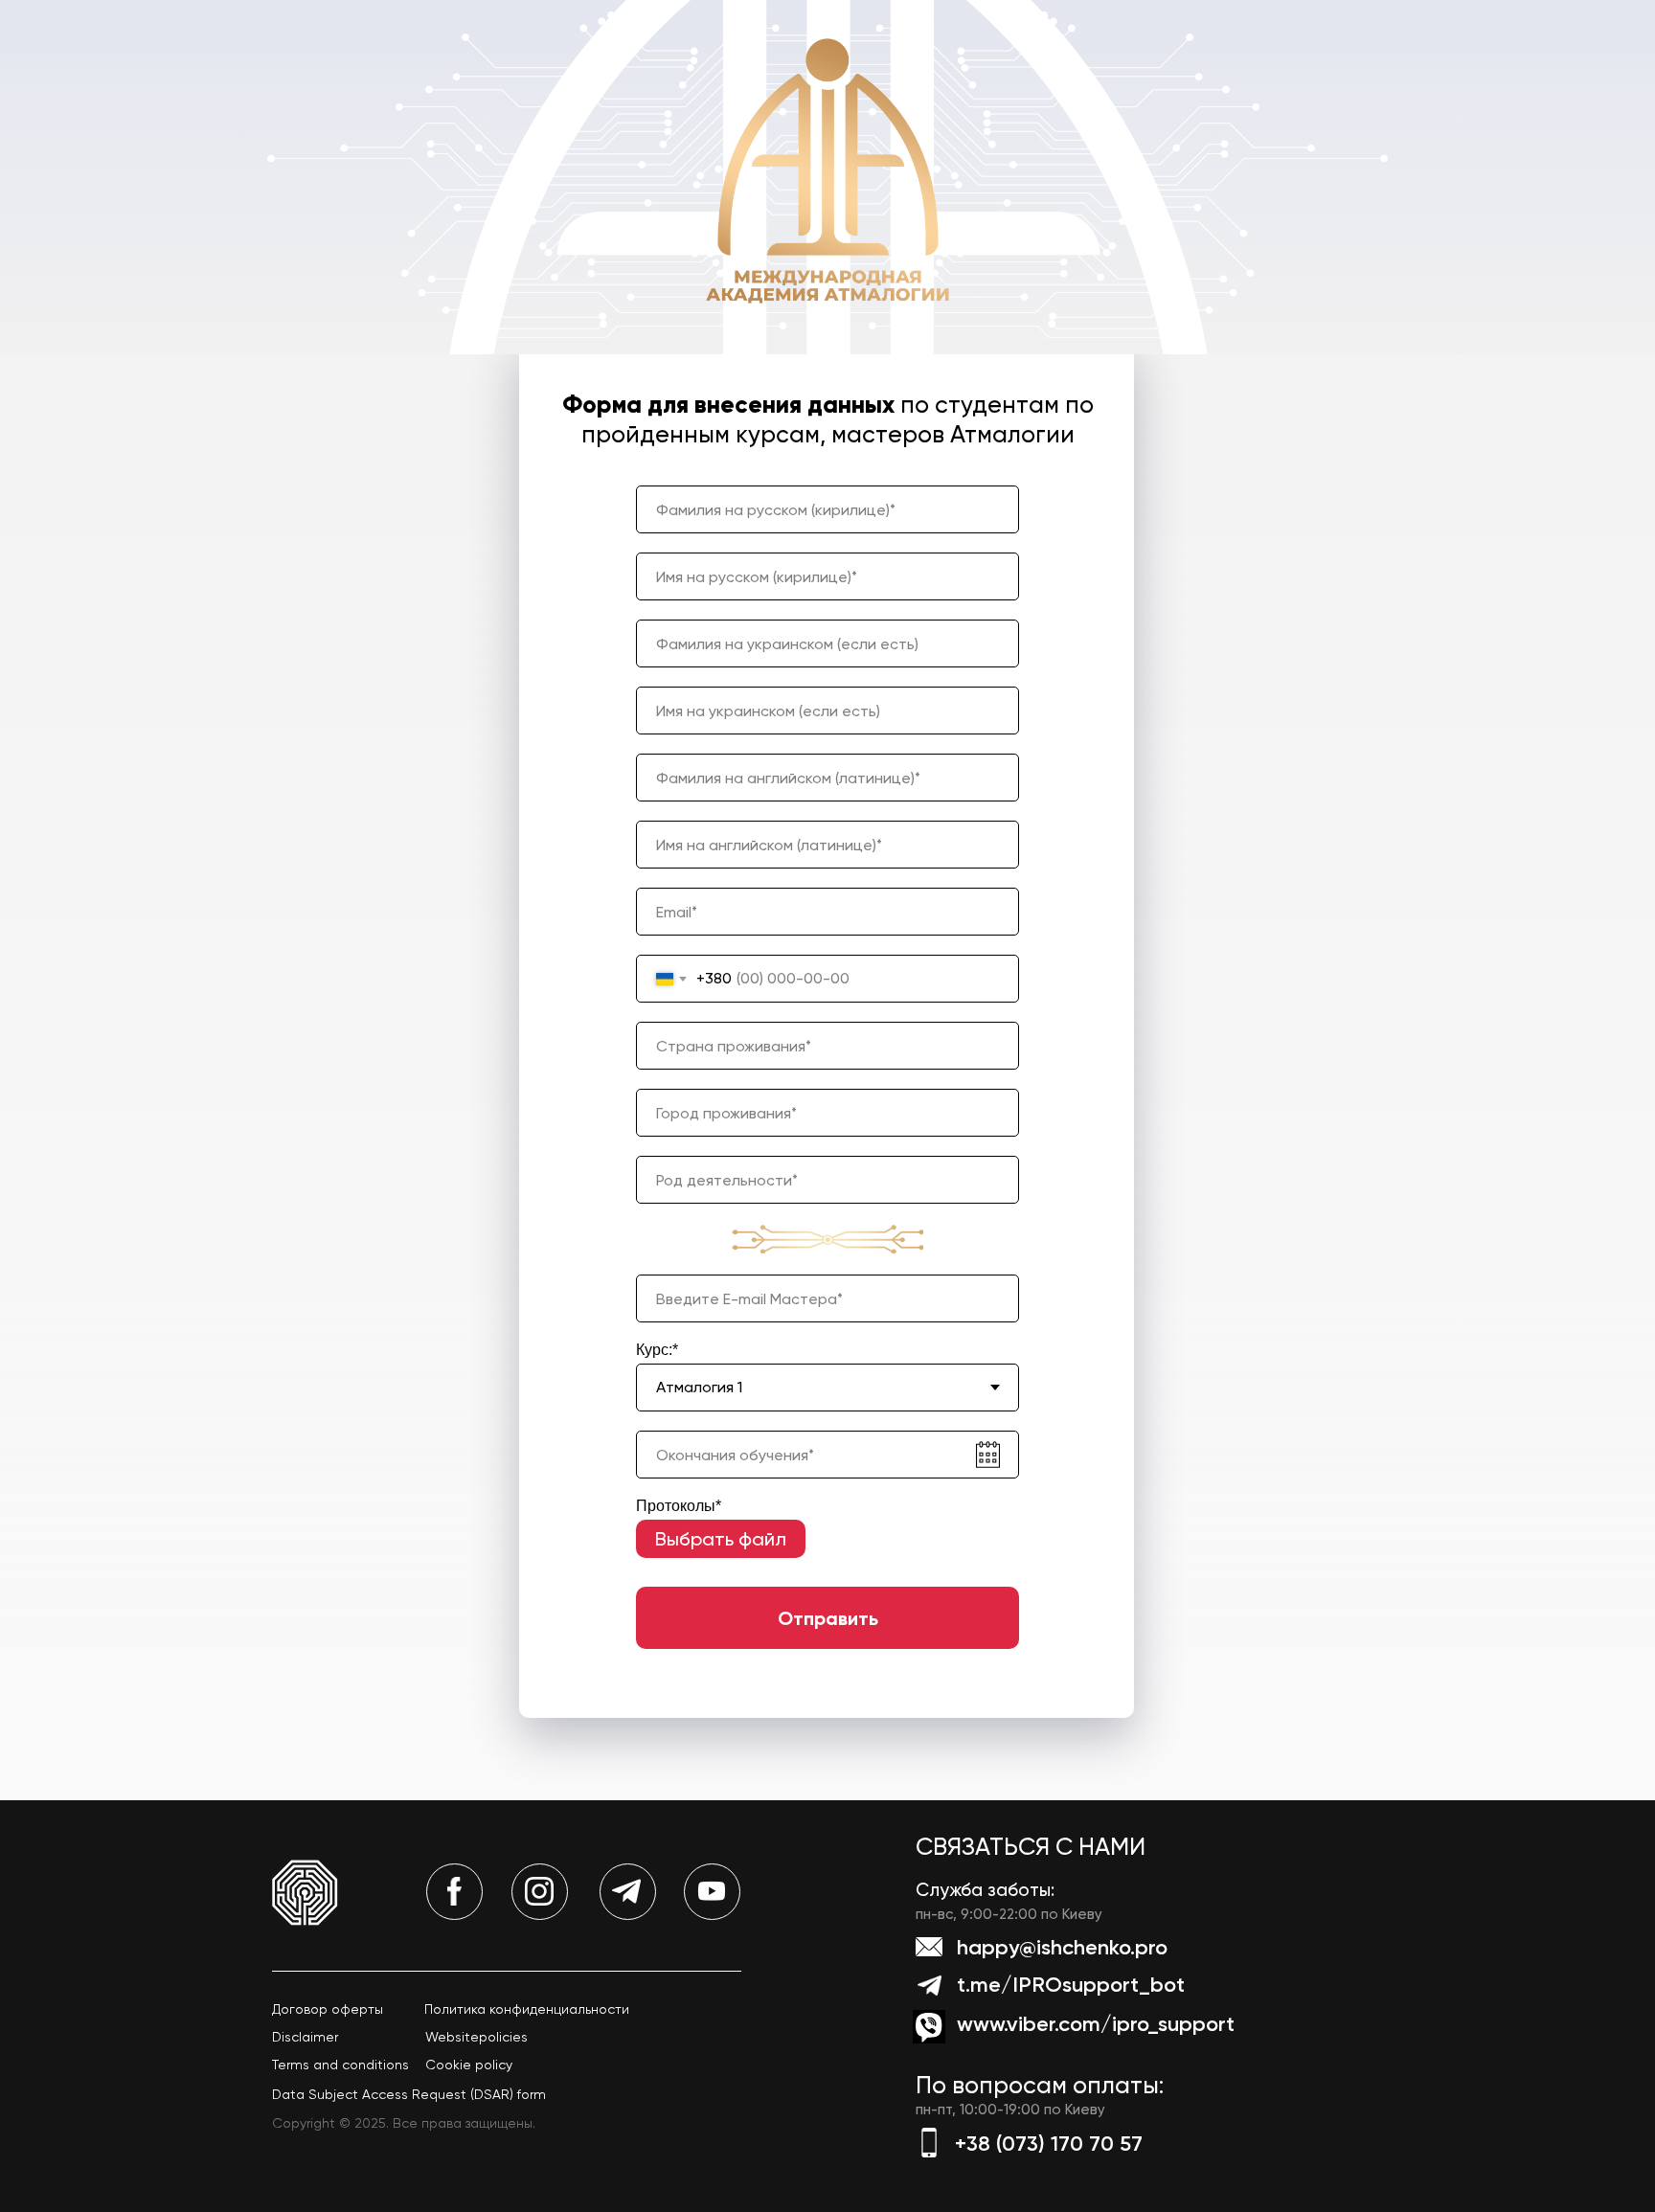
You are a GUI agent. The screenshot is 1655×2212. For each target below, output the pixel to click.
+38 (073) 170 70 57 (1049, 2144)
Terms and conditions (340, 2065)
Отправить (828, 1618)
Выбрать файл (721, 1539)
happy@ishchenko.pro (1062, 1947)
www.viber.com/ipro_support (1096, 2024)
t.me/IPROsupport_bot (1071, 1985)
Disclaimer (305, 2037)
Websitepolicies (476, 2037)
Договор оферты (328, 2009)
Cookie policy (469, 2065)
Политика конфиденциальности (527, 2009)
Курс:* (657, 1350)
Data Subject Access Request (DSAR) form (409, 2094)
